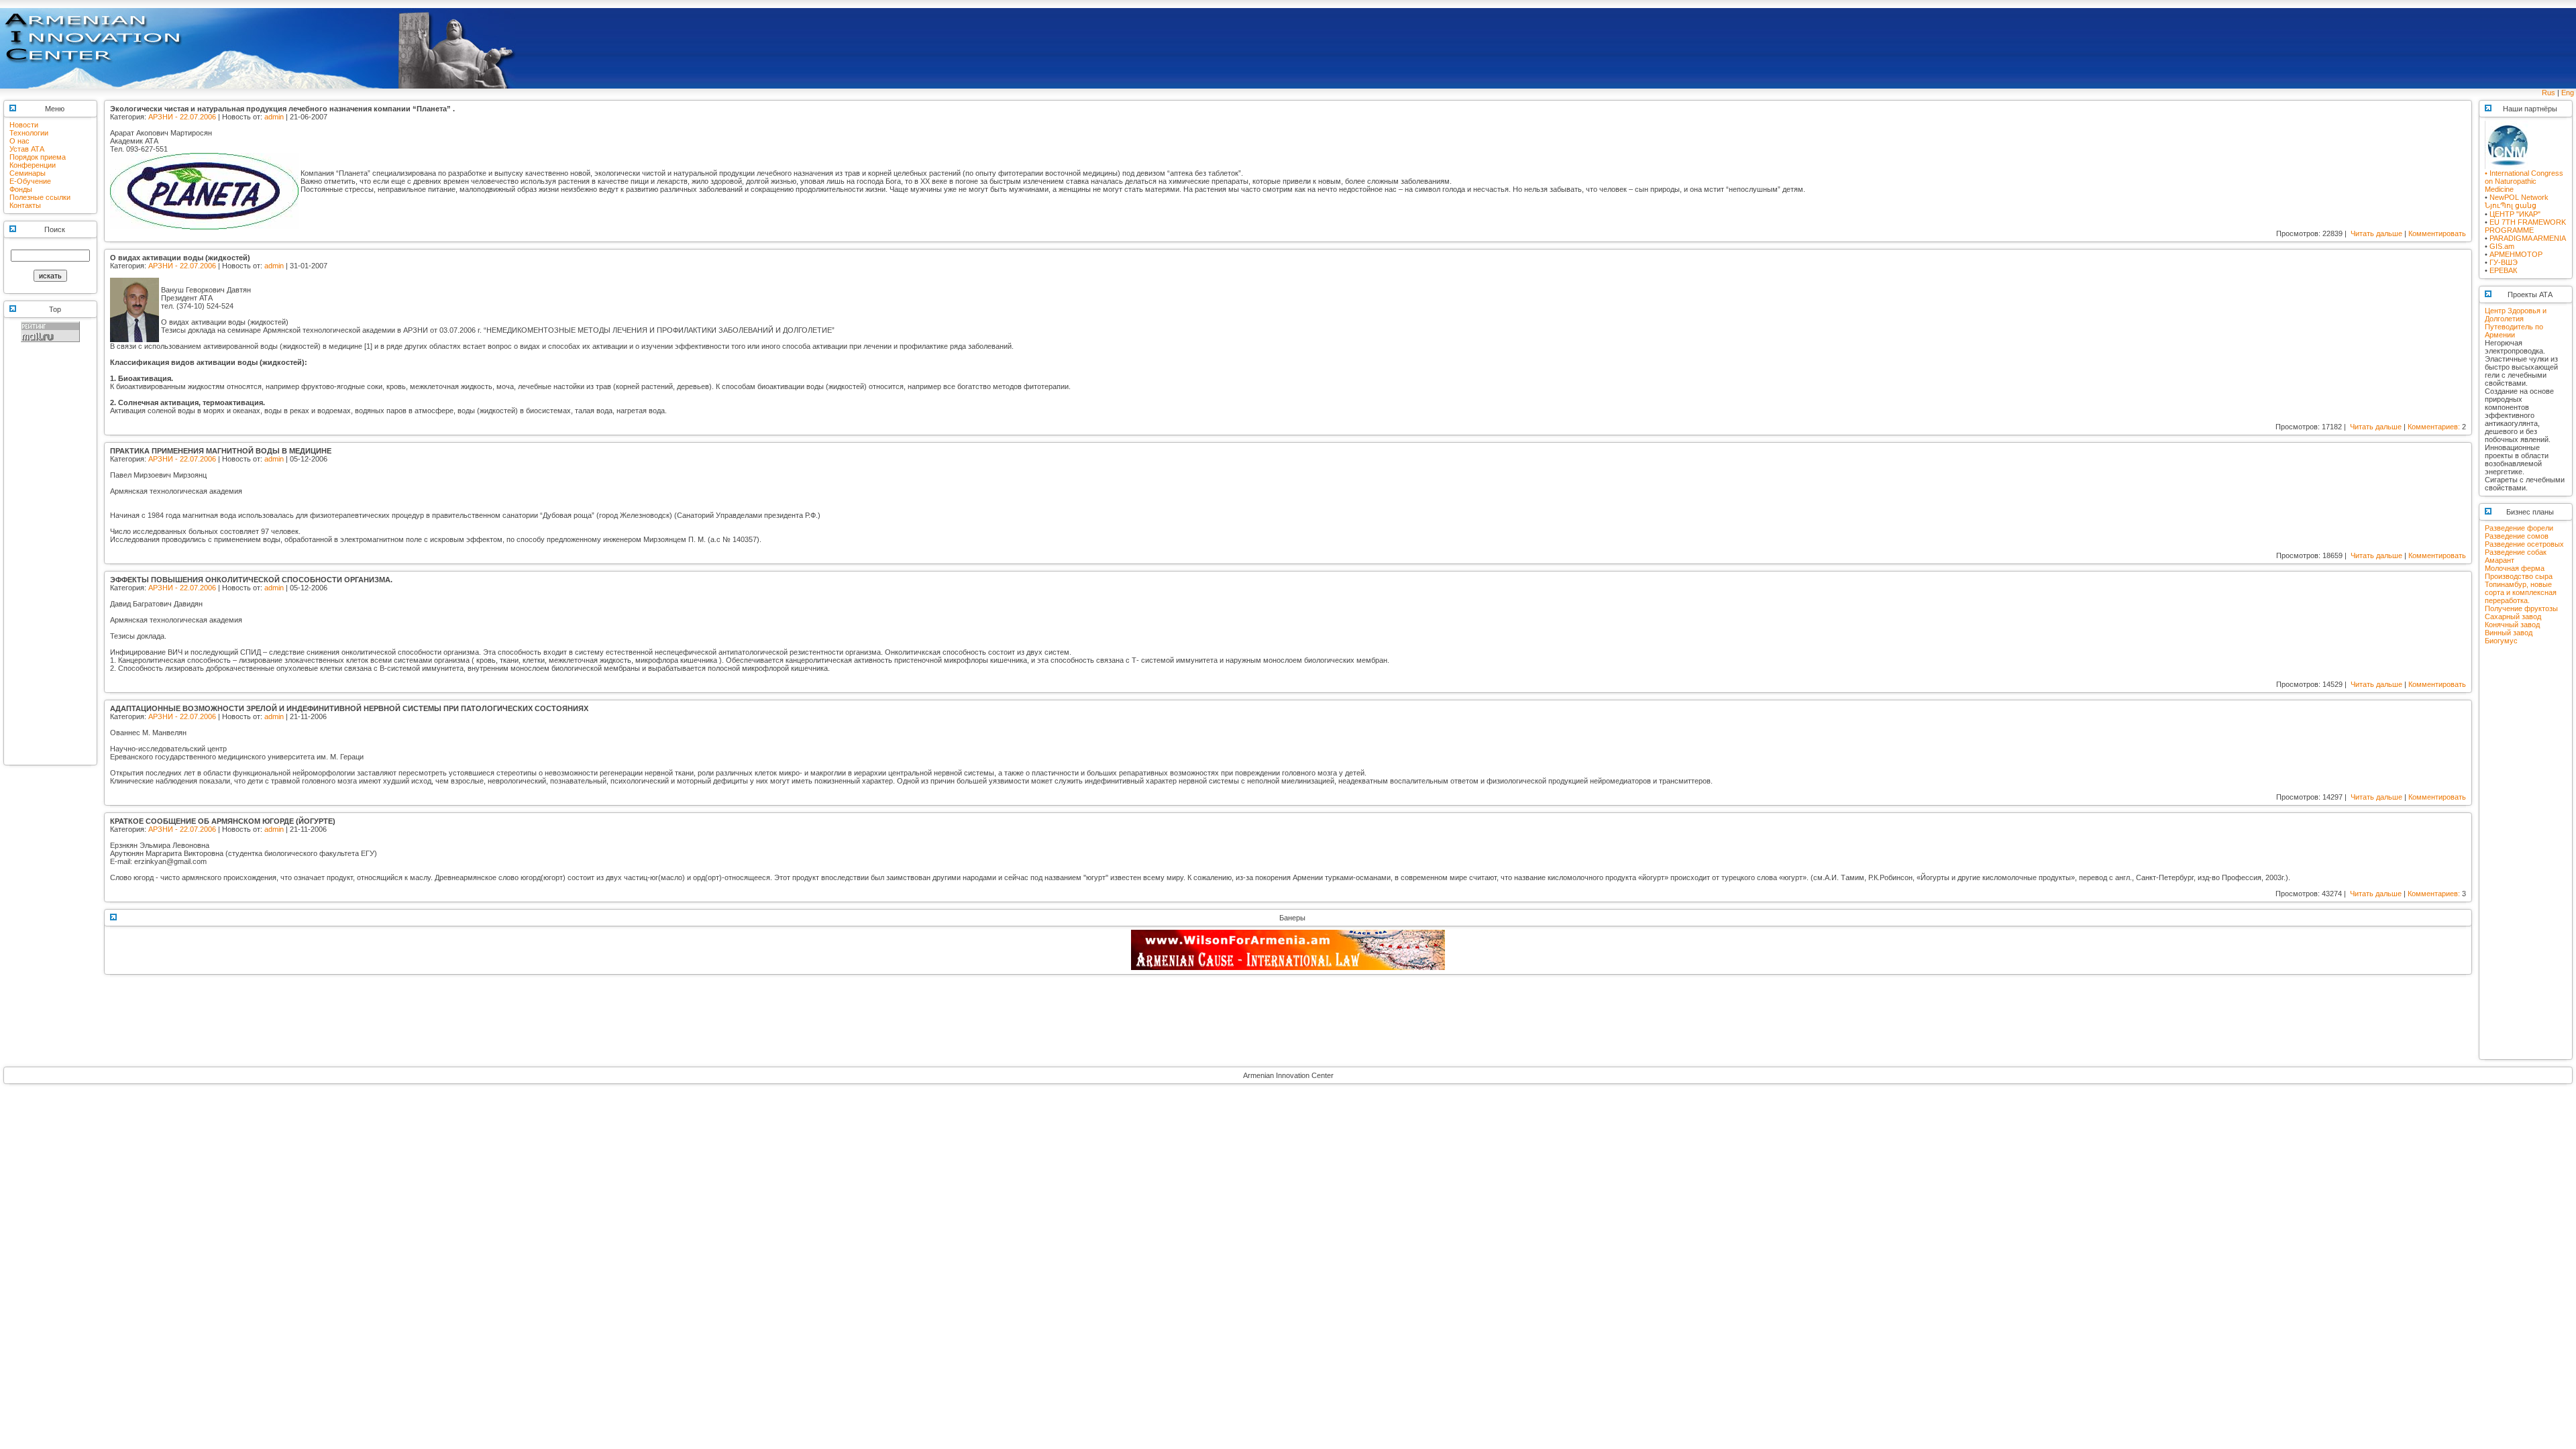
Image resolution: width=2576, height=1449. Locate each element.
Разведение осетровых (2524, 544)
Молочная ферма (2515, 568)
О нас (19, 141)
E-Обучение (30, 181)
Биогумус (2501, 641)
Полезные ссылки (40, 197)
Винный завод (2509, 633)
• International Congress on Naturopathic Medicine (2524, 181)
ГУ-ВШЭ (2504, 262)
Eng (2568, 93)
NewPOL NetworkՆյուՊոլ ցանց (2517, 201)
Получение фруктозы (2521, 608)
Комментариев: (2434, 427)
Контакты (25, 205)
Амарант (2500, 560)
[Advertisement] (50, 559)
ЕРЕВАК (2503, 270)
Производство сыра (2519, 576)
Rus (2548, 93)
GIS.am (2502, 246)
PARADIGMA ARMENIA (2528, 238)
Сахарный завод (2513, 616)
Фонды (21, 189)
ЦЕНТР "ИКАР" (2515, 214)
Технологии (29, 133)
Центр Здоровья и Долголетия (2516, 315)
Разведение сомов (2517, 536)
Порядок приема (38, 157)
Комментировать (2437, 233)
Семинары (28, 173)
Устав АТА (27, 149)
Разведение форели (2519, 528)
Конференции (33, 165)
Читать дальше (2376, 233)
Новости (24, 125)
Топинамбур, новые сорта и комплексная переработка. (2521, 592)
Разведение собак (2516, 552)
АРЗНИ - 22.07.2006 (182, 117)
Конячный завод (2512, 625)
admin (274, 117)
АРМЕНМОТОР (2516, 254)
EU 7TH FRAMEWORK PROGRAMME (2525, 226)
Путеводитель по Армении (2514, 331)
